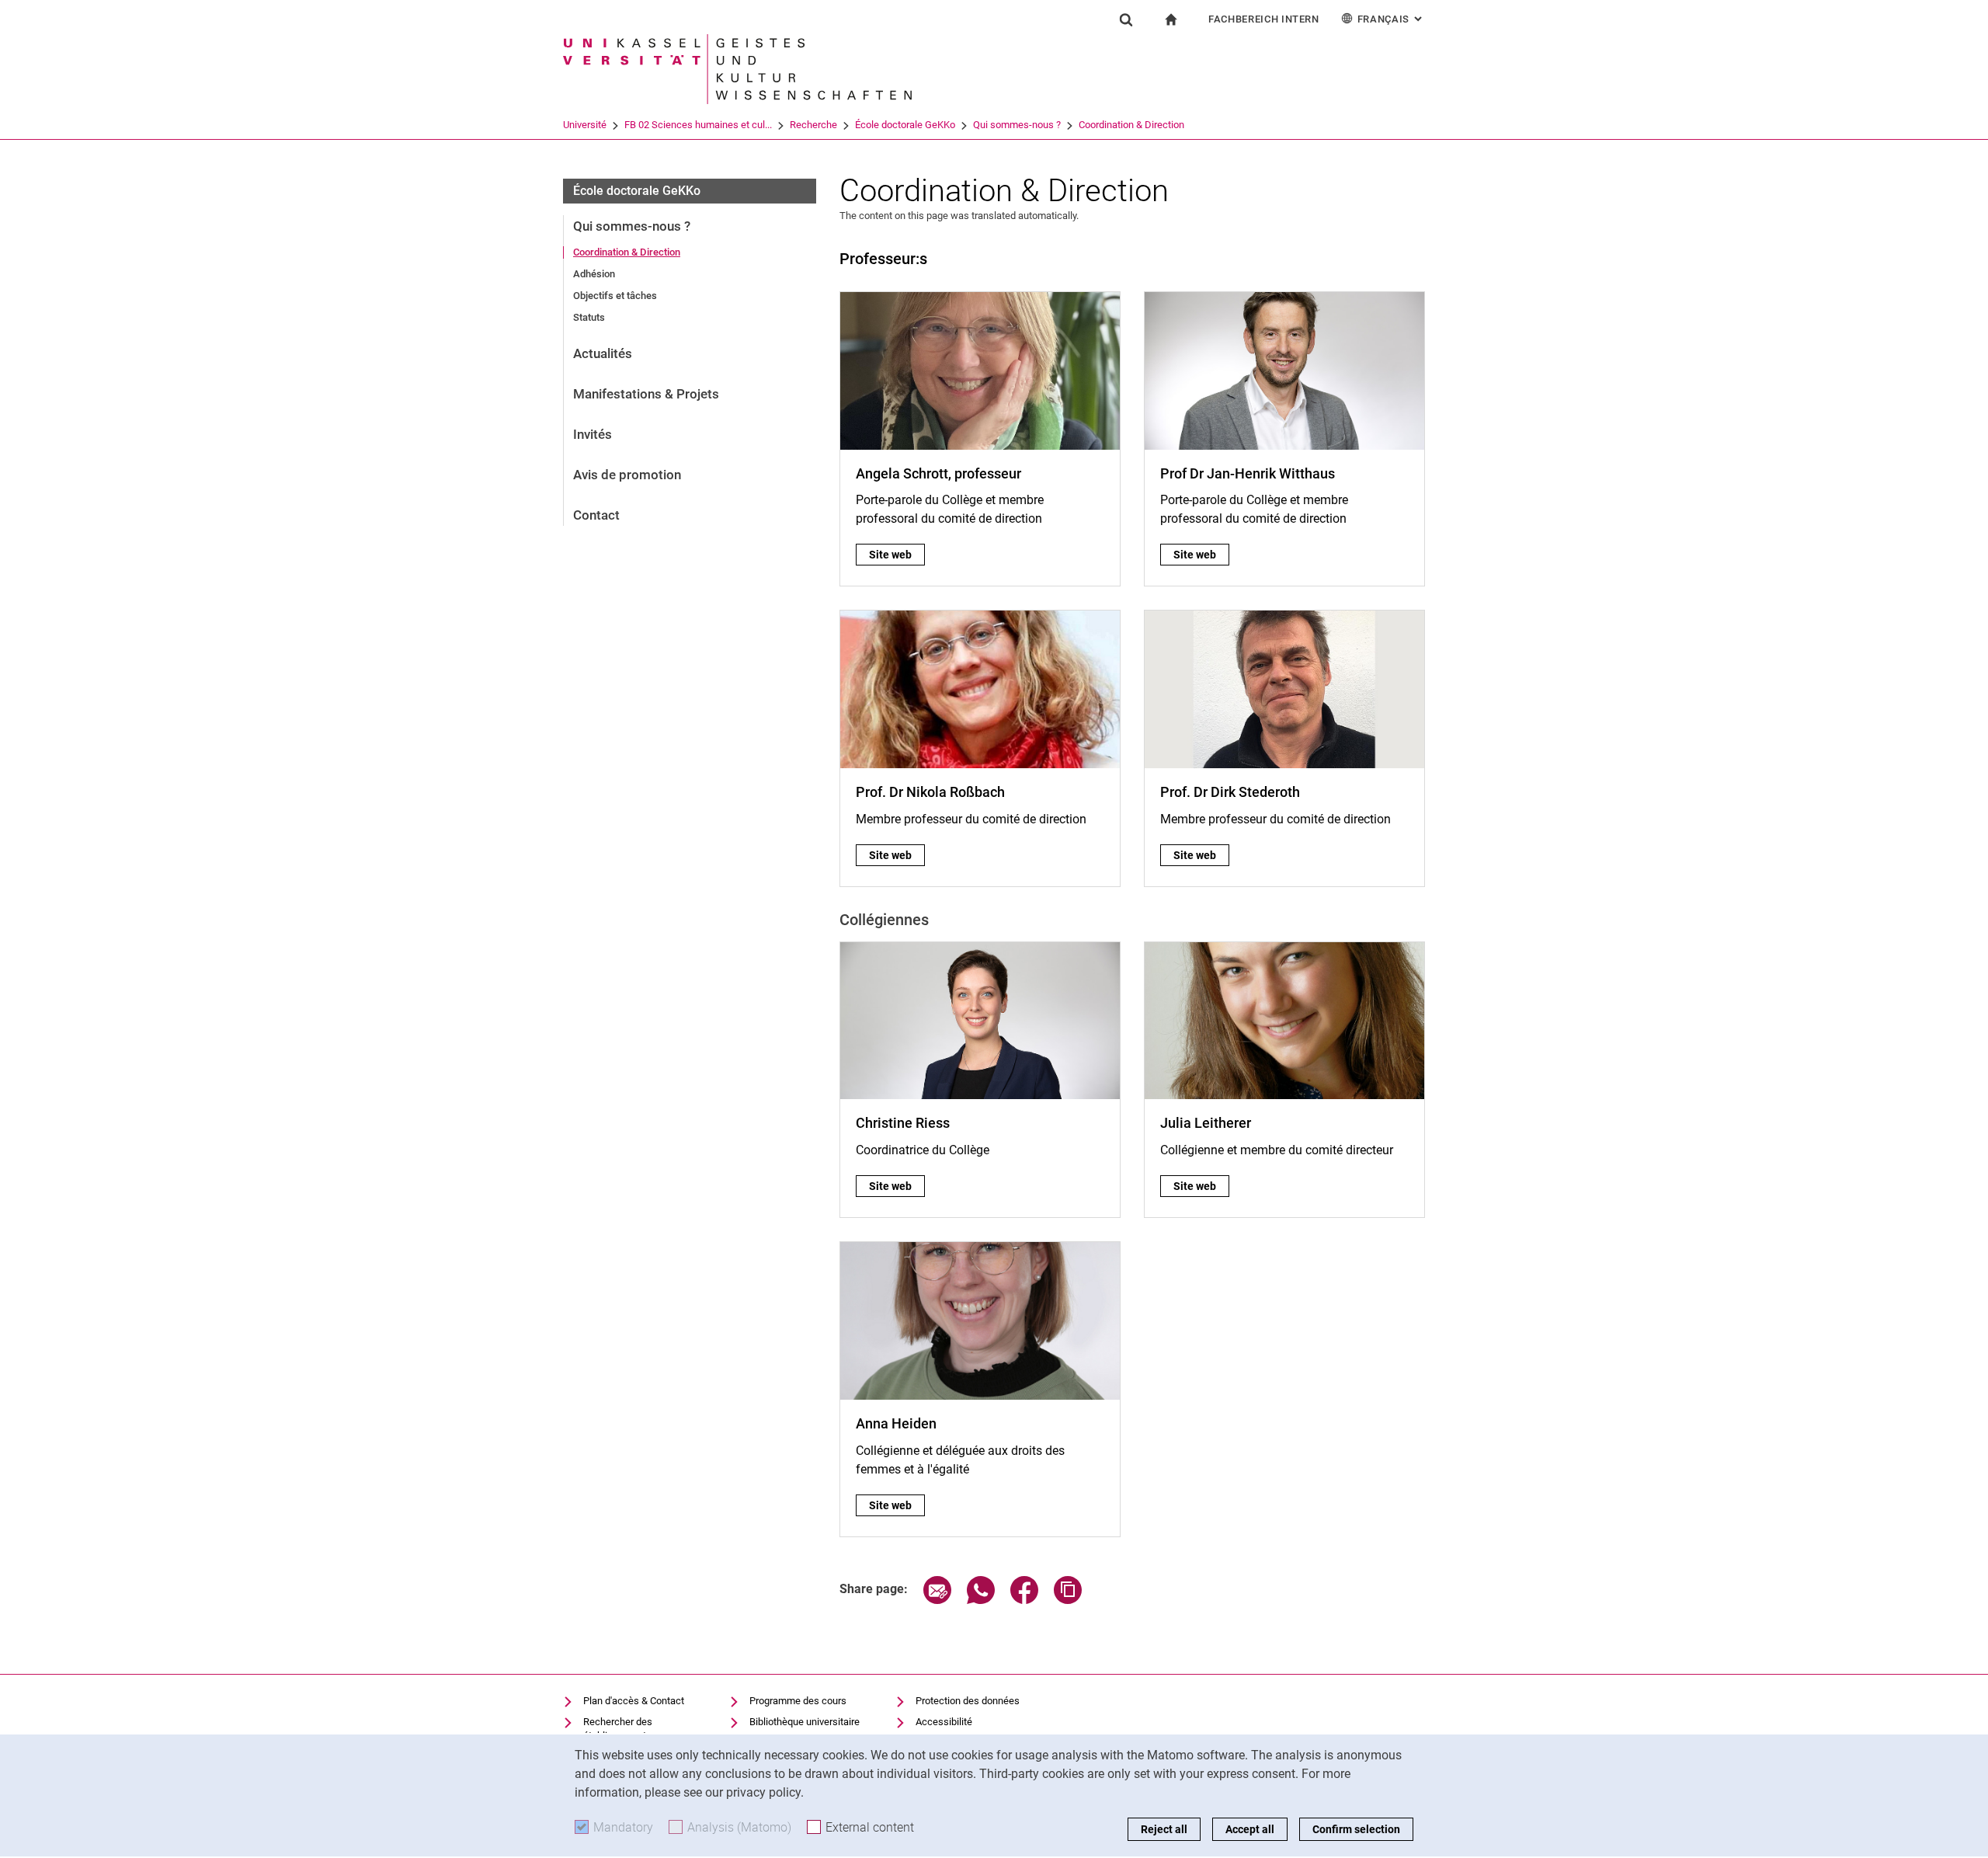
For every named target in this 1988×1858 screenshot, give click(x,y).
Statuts (589, 317)
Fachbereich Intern (1264, 19)
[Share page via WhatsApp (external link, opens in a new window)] (981, 1600)
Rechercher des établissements (618, 1729)
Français (1391, 19)
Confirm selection (1356, 1829)
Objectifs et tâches (615, 296)
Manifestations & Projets (646, 394)
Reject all (1164, 1829)
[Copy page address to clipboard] (1068, 1600)
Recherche (813, 125)
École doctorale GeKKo (905, 125)
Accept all (1250, 1829)
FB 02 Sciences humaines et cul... (698, 125)
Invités (593, 434)
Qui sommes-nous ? (1017, 125)
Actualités (603, 353)
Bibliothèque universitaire (805, 1722)
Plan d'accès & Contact (634, 1701)
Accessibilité (944, 1722)
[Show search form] (1126, 19)
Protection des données (968, 1701)
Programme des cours (798, 1701)
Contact (596, 515)
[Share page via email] (937, 1600)
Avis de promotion (627, 475)
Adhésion (594, 274)
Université (585, 125)
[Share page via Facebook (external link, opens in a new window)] (1024, 1600)
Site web (897, 555)
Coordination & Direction (1131, 125)
